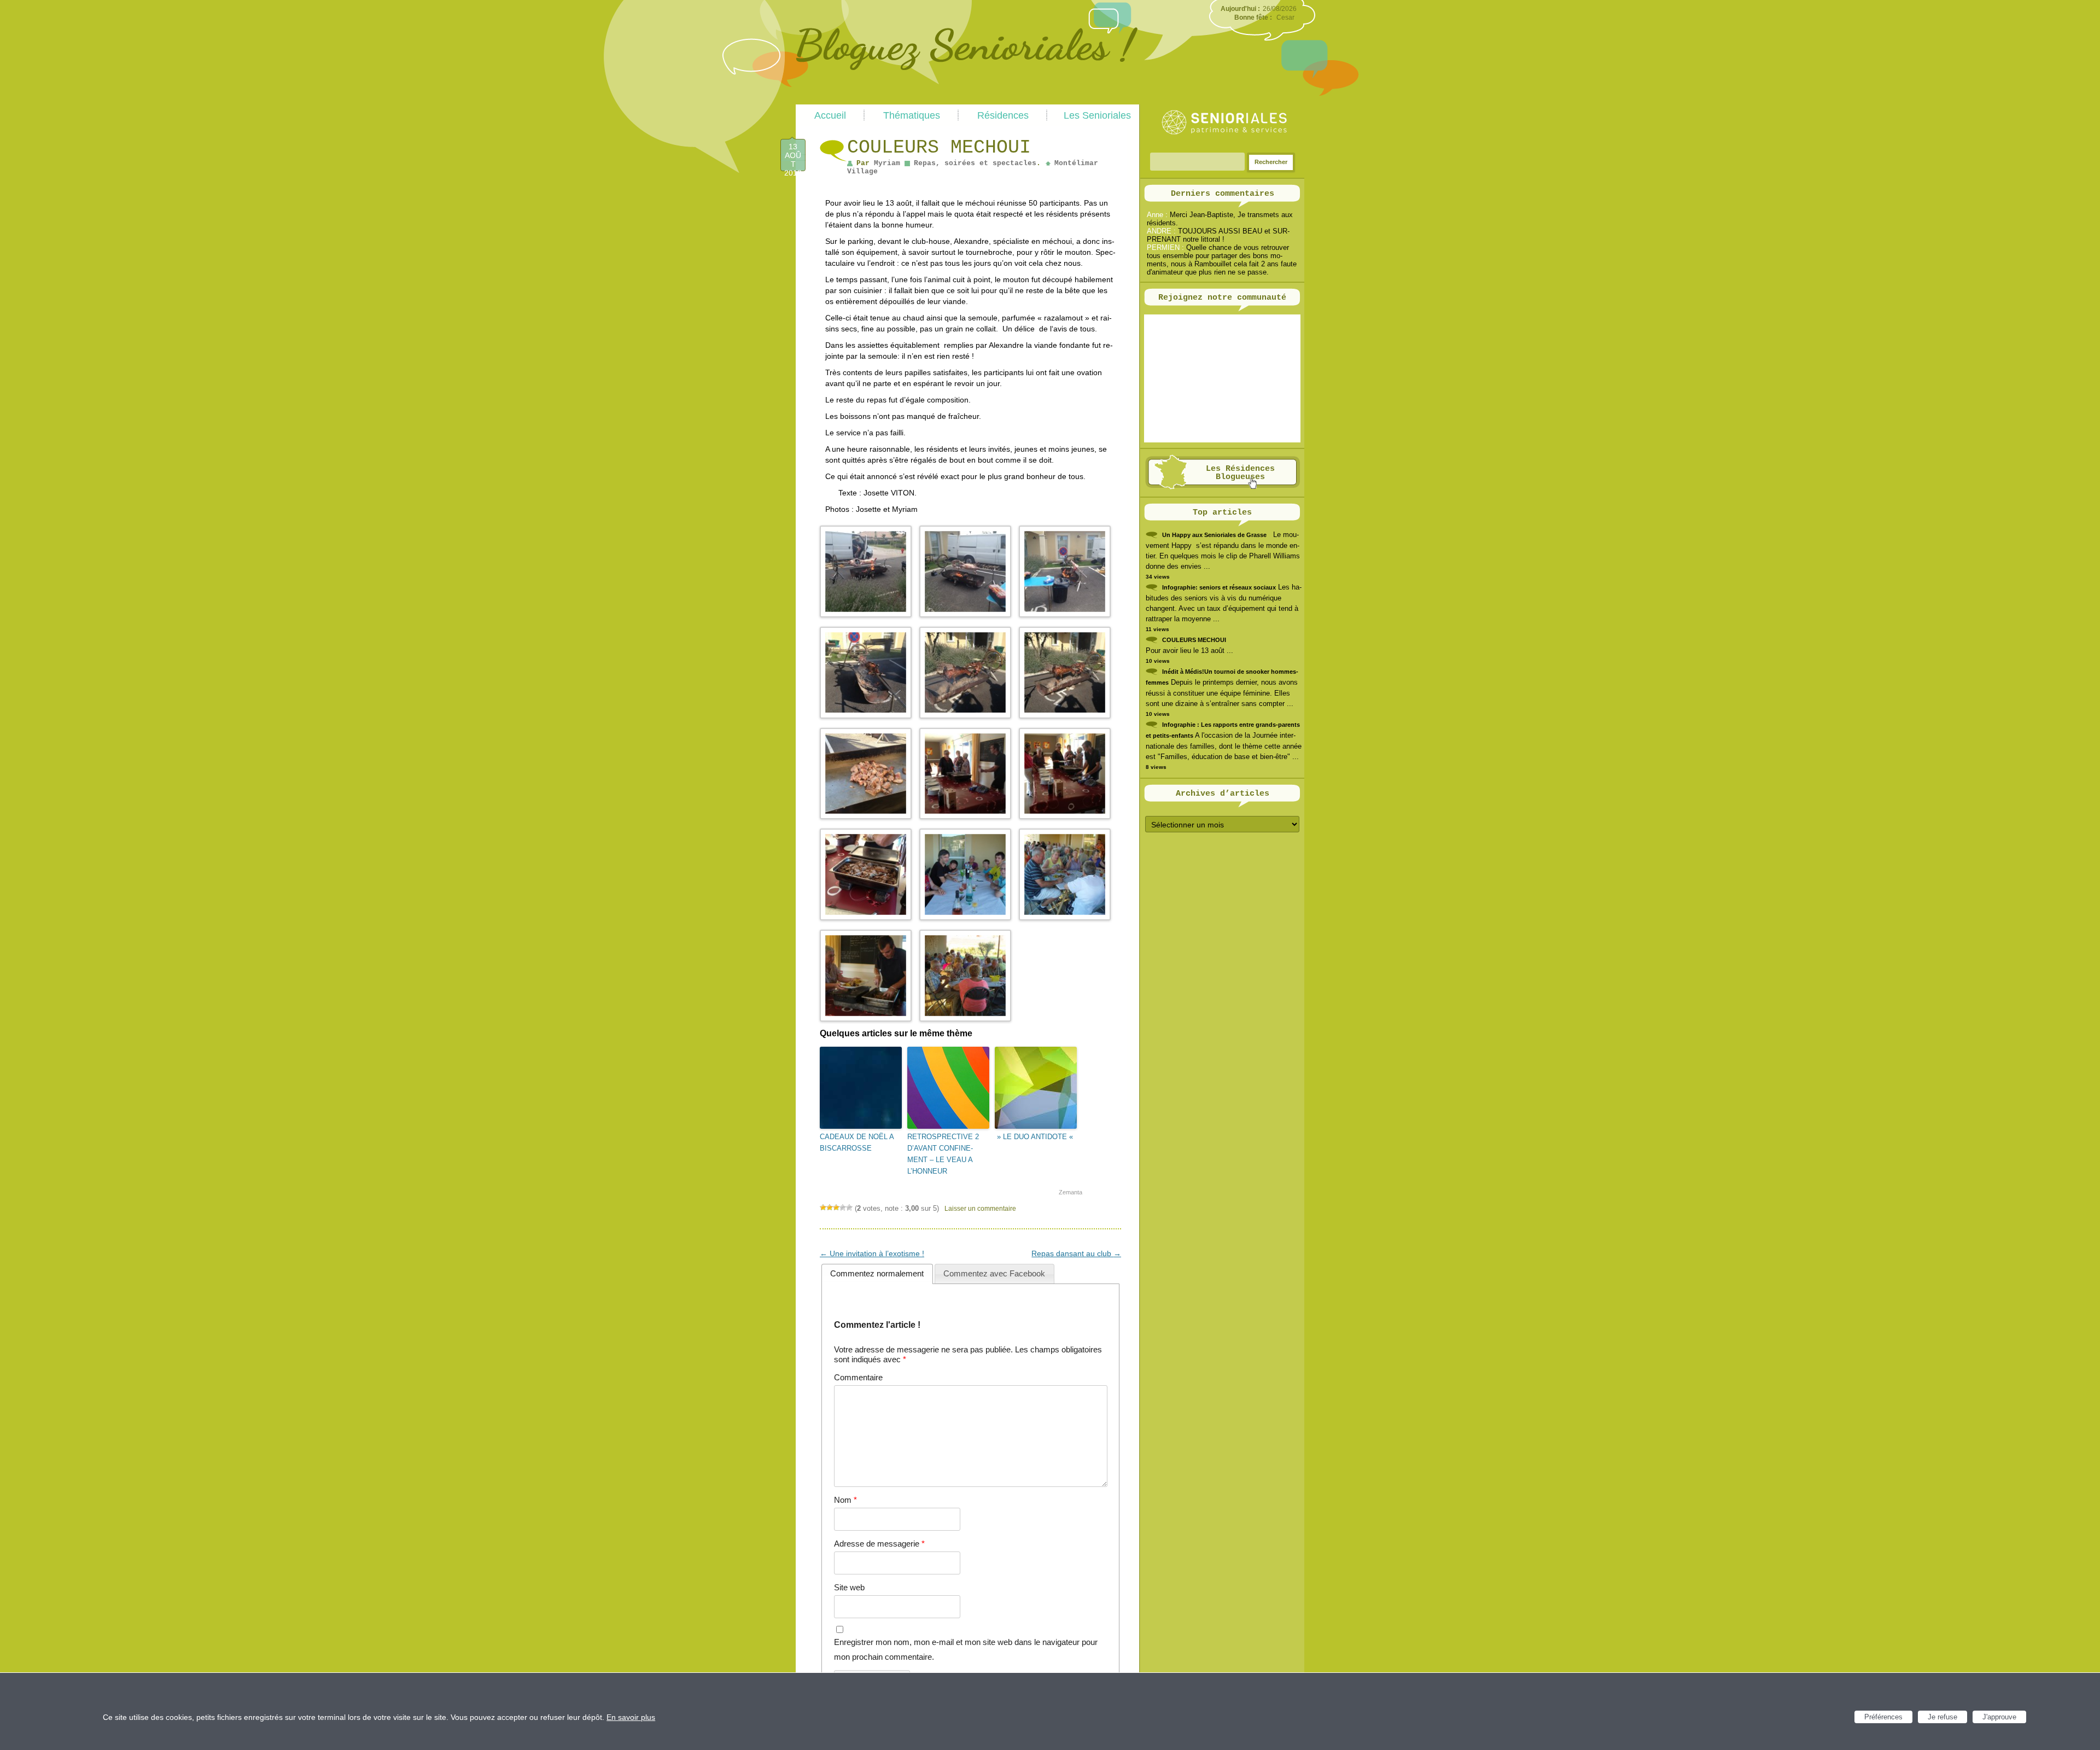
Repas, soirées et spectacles (975, 163)
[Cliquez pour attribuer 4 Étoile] (843, 1207)
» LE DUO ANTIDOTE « (1035, 1137)
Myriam (887, 163)
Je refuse (1942, 1717)
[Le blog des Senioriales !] (967, 100)
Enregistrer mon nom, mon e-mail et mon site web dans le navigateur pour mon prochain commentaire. (966, 1649)
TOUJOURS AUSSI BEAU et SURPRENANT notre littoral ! (1218, 235)
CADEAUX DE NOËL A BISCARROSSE (857, 1142)
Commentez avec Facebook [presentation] (994, 1273)
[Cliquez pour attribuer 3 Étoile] (836, 1207)
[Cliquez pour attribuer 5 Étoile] (849, 1207)
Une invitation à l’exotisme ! (872, 1253)
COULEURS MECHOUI (1194, 640)
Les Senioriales (1097, 115)
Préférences (1883, 1717)
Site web (849, 1587)
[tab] (877, 1274)
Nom (845, 1500)
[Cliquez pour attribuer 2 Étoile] (830, 1207)
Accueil (830, 115)
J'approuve (1999, 1717)
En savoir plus (631, 1717)
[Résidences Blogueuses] (1223, 487)
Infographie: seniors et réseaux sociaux (1219, 587)
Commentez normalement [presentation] (877, 1273)
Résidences (1003, 115)
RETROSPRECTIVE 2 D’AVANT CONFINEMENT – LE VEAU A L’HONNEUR (943, 1154)
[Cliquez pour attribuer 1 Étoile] (823, 1207)
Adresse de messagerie (879, 1544)
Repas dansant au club (1076, 1253)
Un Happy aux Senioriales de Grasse (1214, 535)
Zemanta (1071, 1192)
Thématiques (912, 115)
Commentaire (858, 1377)
